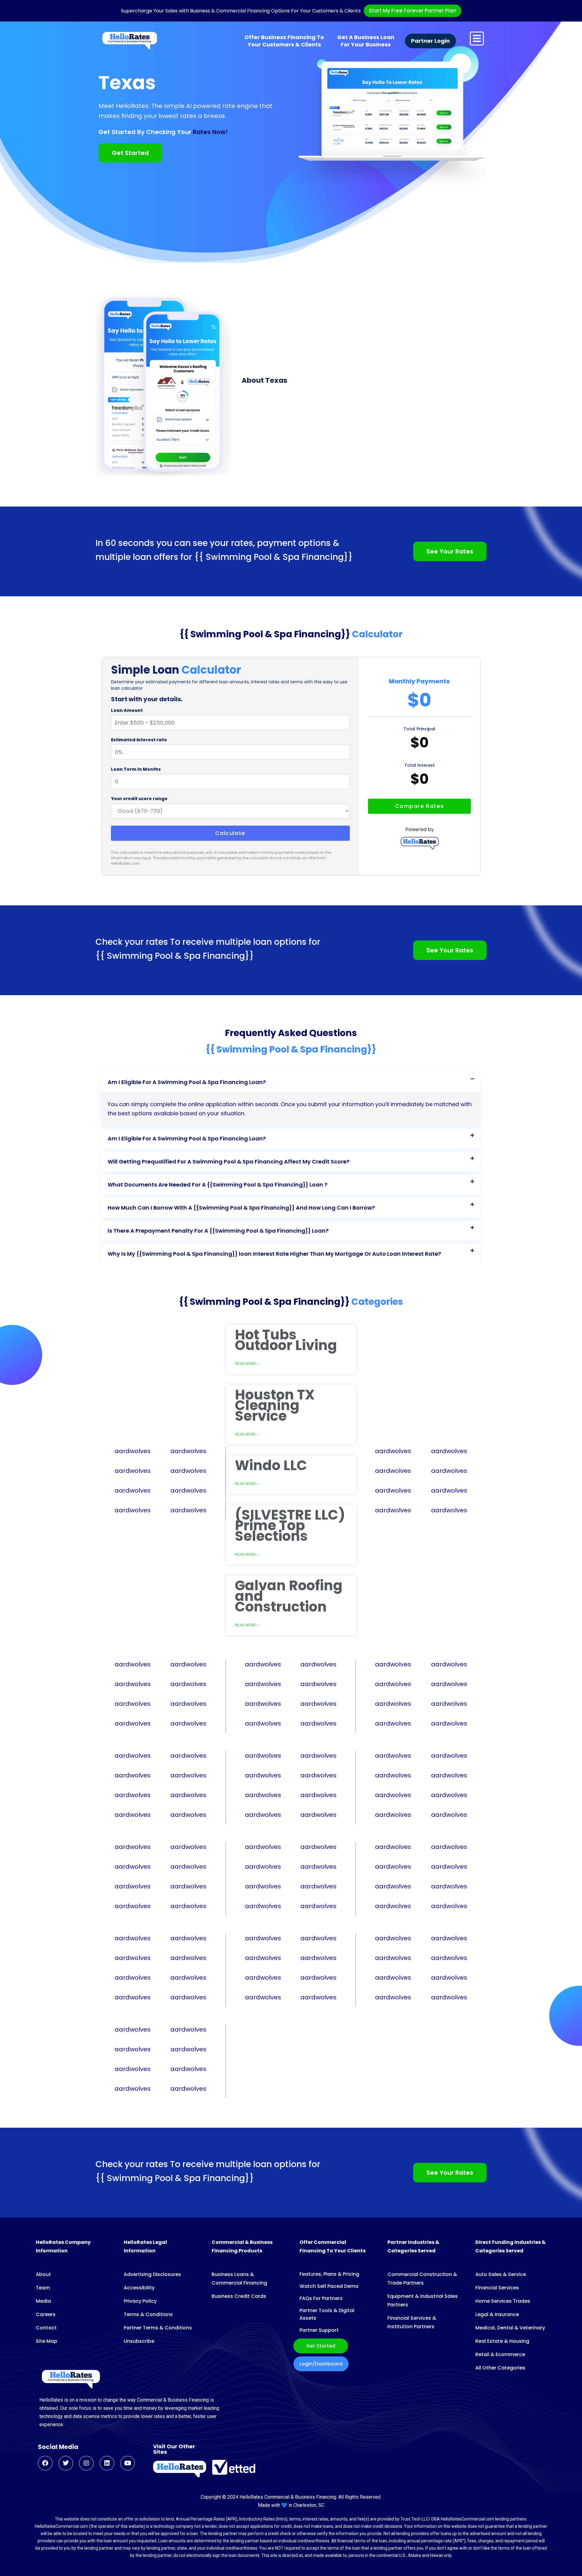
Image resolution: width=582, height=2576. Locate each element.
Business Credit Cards (239, 2296)
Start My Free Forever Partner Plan (413, 11)
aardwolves (133, 1451)
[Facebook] (45, 2463)
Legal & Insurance (497, 2314)
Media (43, 2301)
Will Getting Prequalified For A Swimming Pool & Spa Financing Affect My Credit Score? (229, 1162)
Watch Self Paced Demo (329, 2286)
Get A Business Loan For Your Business (366, 41)
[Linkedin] (107, 2463)
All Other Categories (500, 2368)
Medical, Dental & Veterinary (510, 2328)
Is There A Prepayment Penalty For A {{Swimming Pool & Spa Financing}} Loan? (218, 1231)
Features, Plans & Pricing (329, 2274)
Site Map (47, 2341)
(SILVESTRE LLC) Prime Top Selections (290, 1525)
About (43, 2274)
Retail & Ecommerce (500, 2354)
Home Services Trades (503, 2301)
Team (43, 2288)
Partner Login (430, 41)
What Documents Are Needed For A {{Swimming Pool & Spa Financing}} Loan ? (217, 1185)
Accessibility (139, 2288)
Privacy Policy (140, 2301)
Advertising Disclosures (152, 2274)
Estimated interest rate (139, 740)
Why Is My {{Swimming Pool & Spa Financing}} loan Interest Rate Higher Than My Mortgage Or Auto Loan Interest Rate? (274, 1254)
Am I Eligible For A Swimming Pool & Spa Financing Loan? (187, 1082)
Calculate (230, 833)
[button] (291, 1082)
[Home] (130, 41)
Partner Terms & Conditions (158, 2328)
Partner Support (319, 2330)
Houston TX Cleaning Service (275, 1405)
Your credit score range (139, 799)
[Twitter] (66, 2463)
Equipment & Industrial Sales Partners (423, 2300)
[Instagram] (86, 2463)
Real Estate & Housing (502, 2341)
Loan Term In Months (136, 769)
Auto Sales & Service (501, 2274)
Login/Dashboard (321, 2364)
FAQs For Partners (321, 2298)
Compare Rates (420, 806)
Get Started (321, 2346)
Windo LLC (271, 1465)
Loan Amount (127, 710)
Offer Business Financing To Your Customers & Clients (284, 41)
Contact (46, 2328)
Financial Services (497, 2288)
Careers (46, 2314)
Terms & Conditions (148, 2314)
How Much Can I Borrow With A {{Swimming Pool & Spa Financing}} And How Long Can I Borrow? (241, 1208)
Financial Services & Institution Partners (412, 2322)
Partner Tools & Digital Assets (327, 2314)
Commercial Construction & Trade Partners (422, 2279)
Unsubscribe (139, 2341)
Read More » (247, 1434)
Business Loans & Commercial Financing (239, 2279)
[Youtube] (128, 2463)
